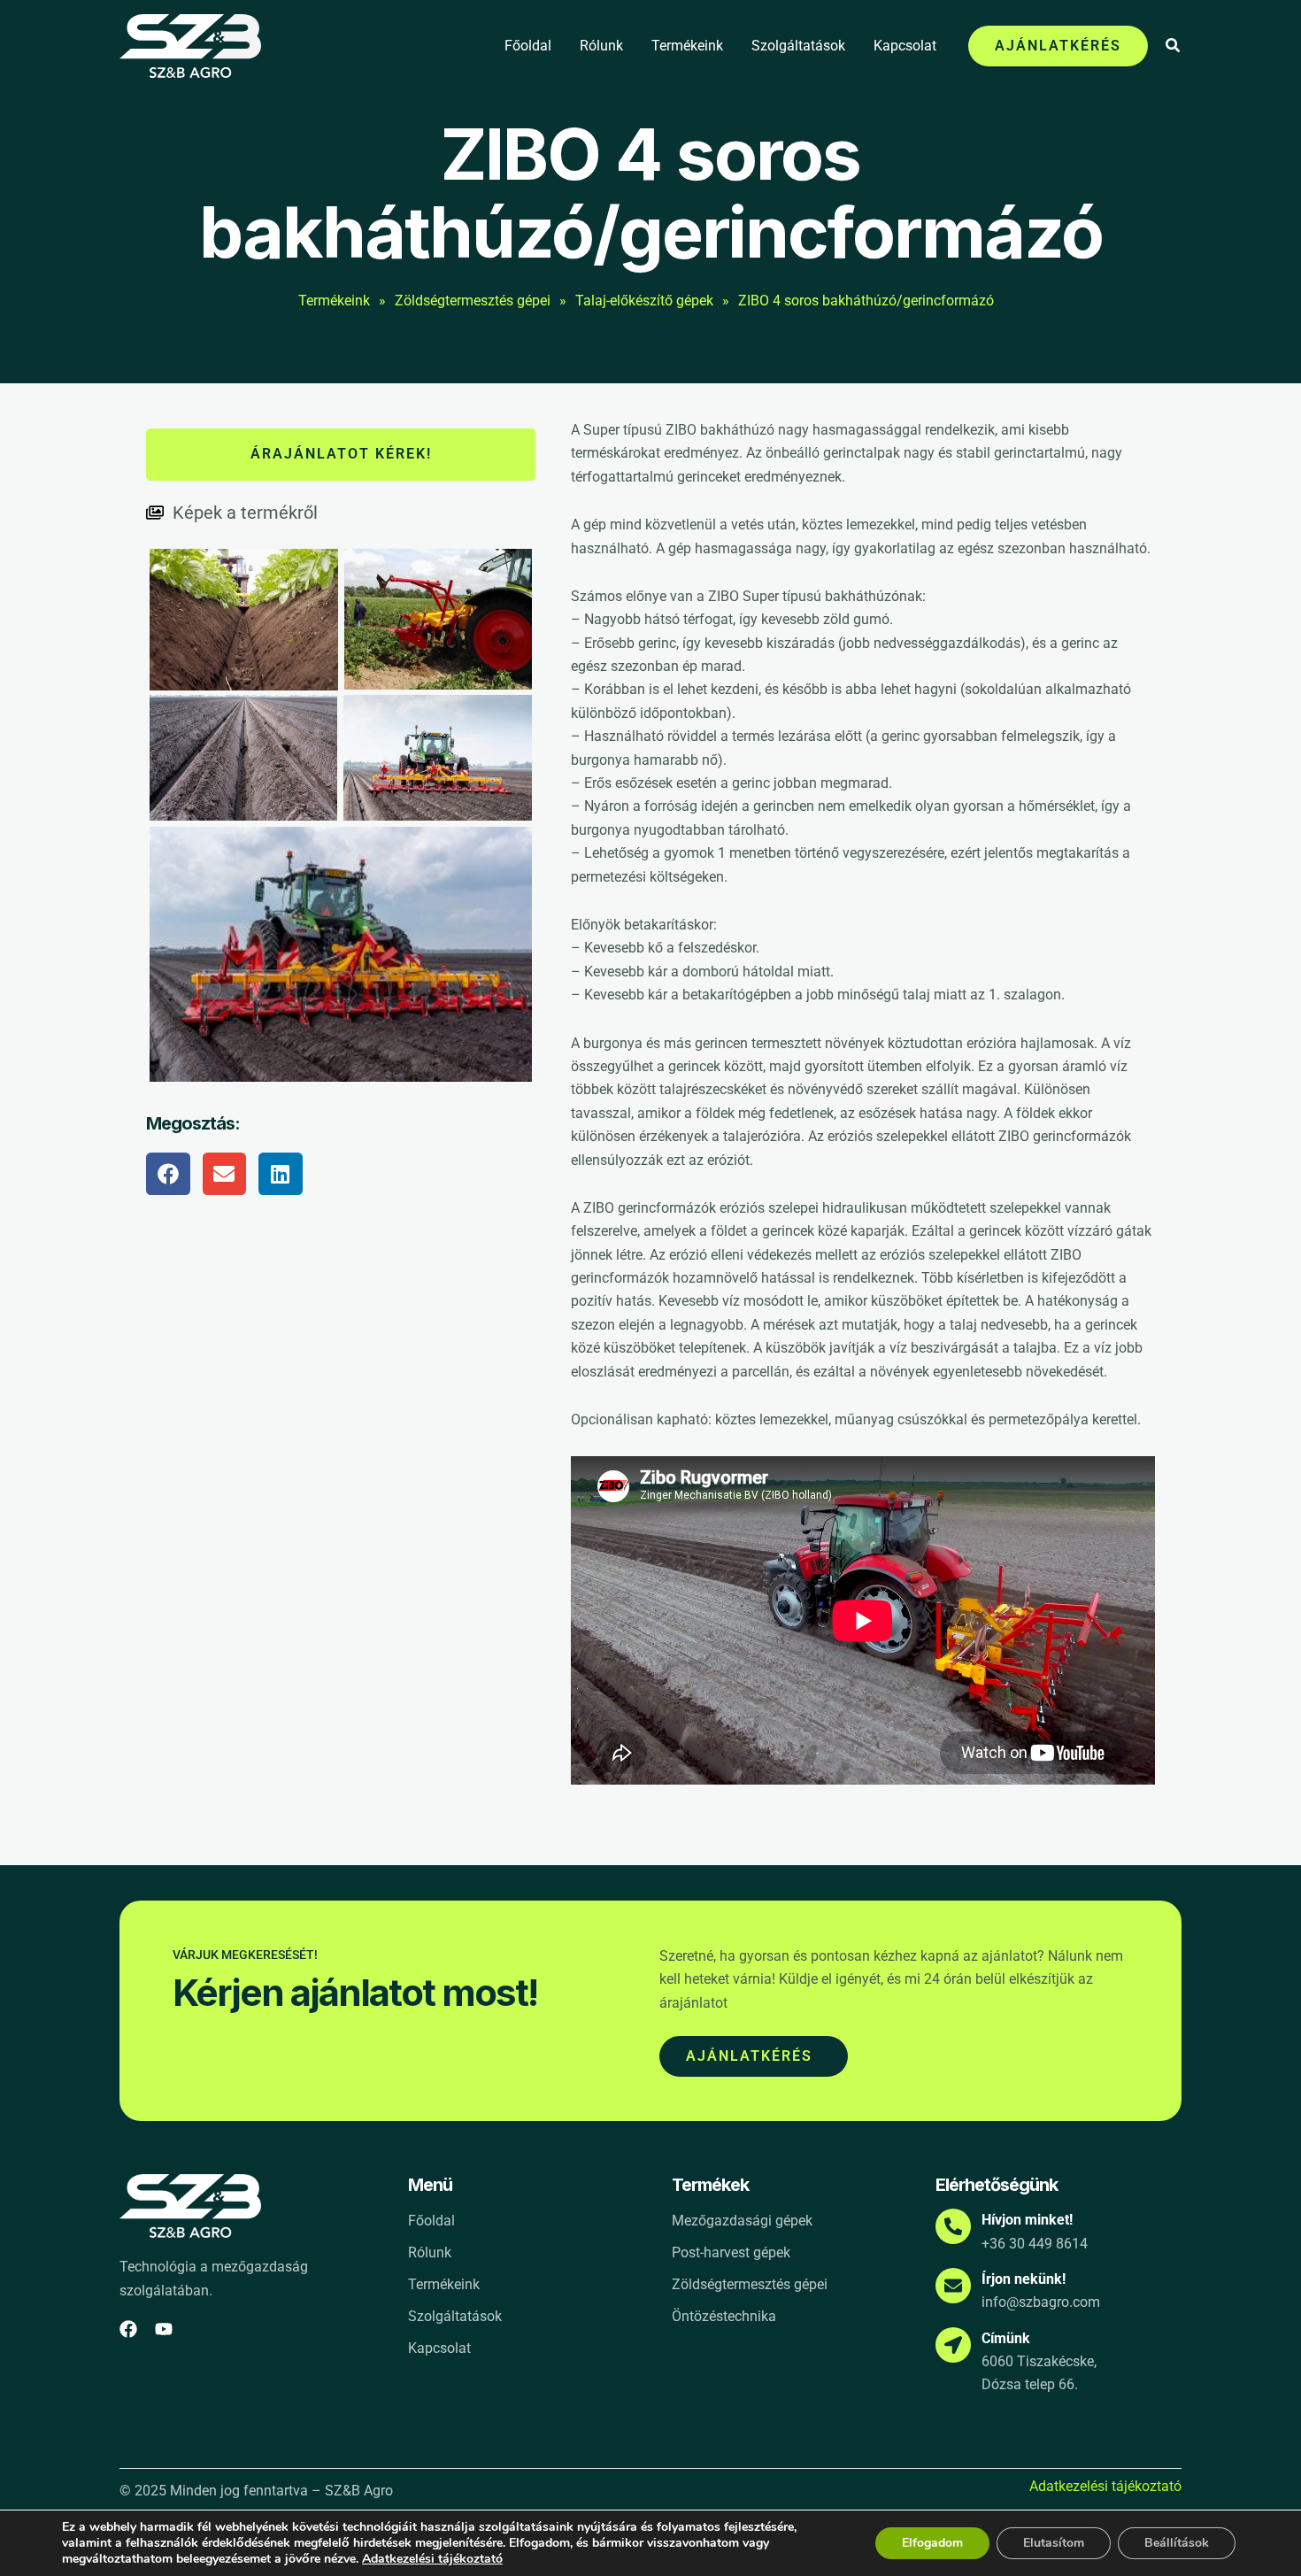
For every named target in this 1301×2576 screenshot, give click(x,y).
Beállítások (1177, 2543)
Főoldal (528, 46)
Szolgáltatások (798, 46)
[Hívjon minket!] (953, 2226)
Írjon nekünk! (1024, 2279)
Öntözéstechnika (724, 2316)
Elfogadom (932, 2543)
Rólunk (601, 46)
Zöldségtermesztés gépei (750, 2284)
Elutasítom (1054, 2543)
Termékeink (687, 46)
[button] (1058, 46)
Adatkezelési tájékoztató (1105, 2487)
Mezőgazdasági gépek (742, 2221)
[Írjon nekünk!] (953, 2286)
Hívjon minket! (1027, 2220)
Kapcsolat (905, 46)
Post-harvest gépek (731, 2252)
